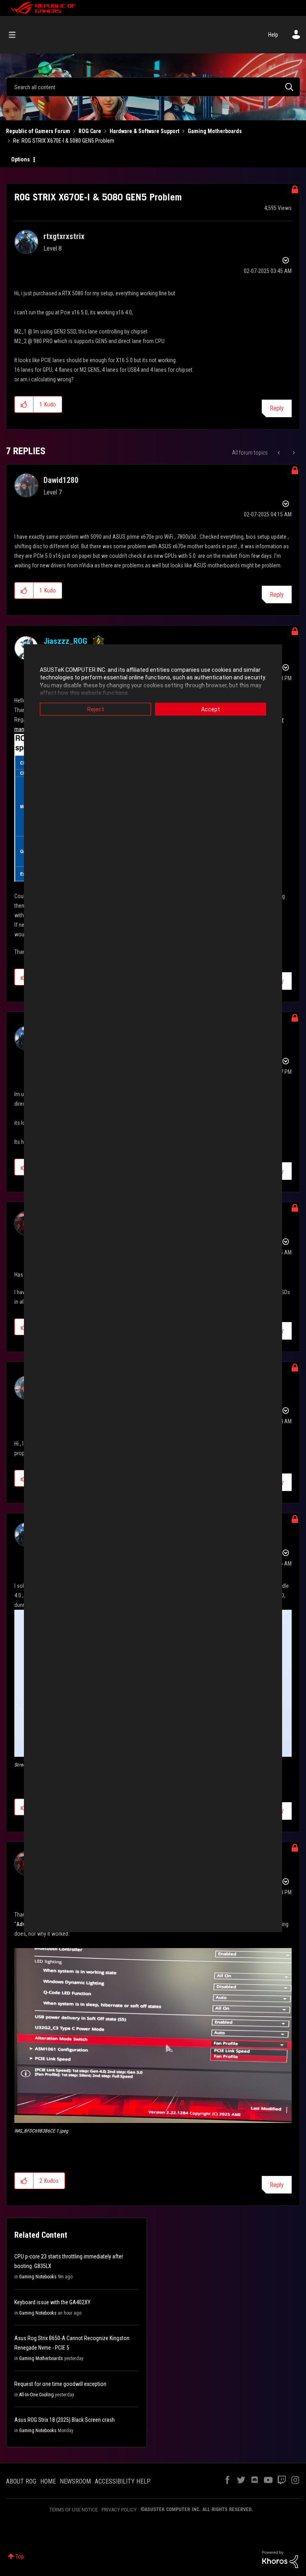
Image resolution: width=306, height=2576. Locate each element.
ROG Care (90, 131)
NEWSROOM (75, 2481)
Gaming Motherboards (215, 131)
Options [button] (21, 159)
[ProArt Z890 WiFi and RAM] (293, 453)
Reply (277, 408)
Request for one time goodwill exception (60, 2384)
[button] (24, 404)
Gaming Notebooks (38, 2277)
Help (273, 35)
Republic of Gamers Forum (38, 131)
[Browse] (16, 35)
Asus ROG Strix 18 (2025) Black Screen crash (65, 2420)
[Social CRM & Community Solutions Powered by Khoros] (280, 2559)
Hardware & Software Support (144, 131)
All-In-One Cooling (36, 2395)
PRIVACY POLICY (119, 2510)
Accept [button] (211, 709)
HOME (48, 2481)
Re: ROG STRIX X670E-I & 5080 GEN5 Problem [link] (64, 141)
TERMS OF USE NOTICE (74, 2510)
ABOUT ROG (21, 2481)
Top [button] (20, 2556)
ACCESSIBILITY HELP (123, 2481)
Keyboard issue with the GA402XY (52, 2302)
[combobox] (153, 87)
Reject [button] (96, 709)
